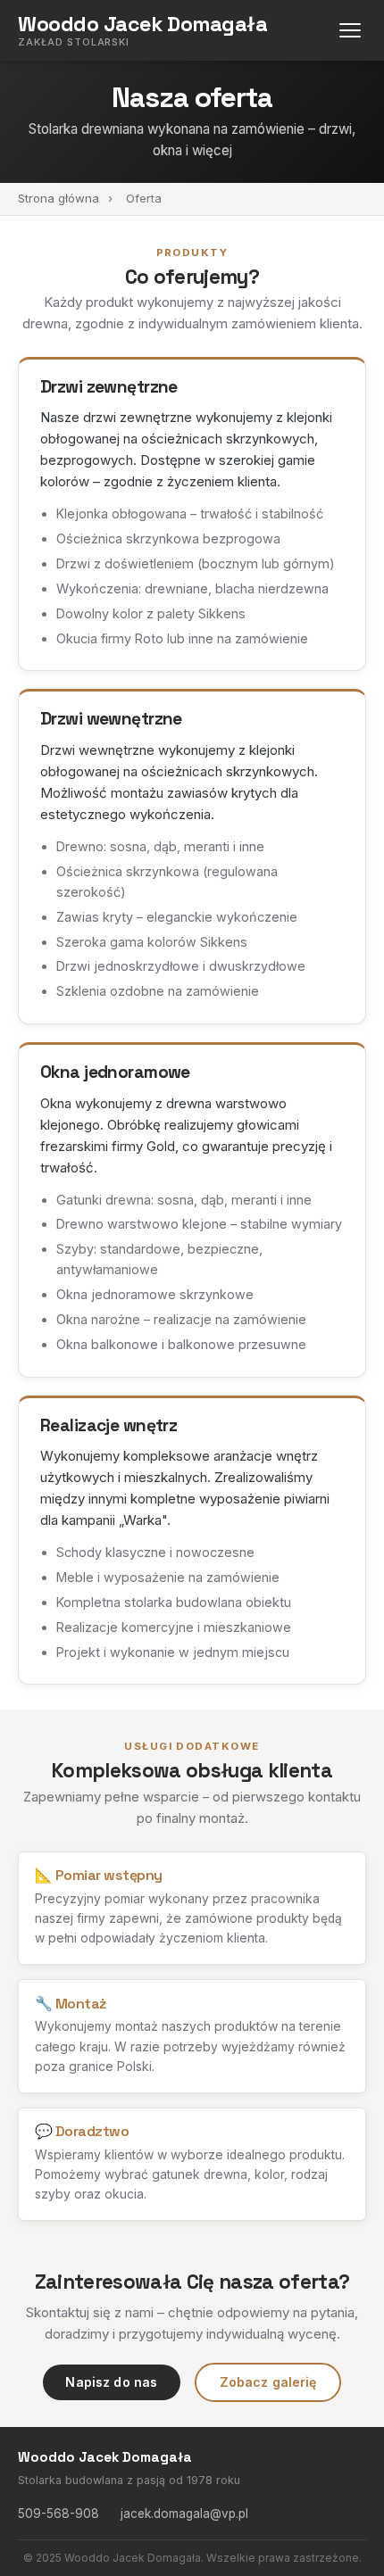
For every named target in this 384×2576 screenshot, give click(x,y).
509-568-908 (58, 2514)
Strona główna (58, 198)
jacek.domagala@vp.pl (184, 2514)
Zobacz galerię (268, 2382)
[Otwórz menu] (350, 31)
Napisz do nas (111, 2382)
